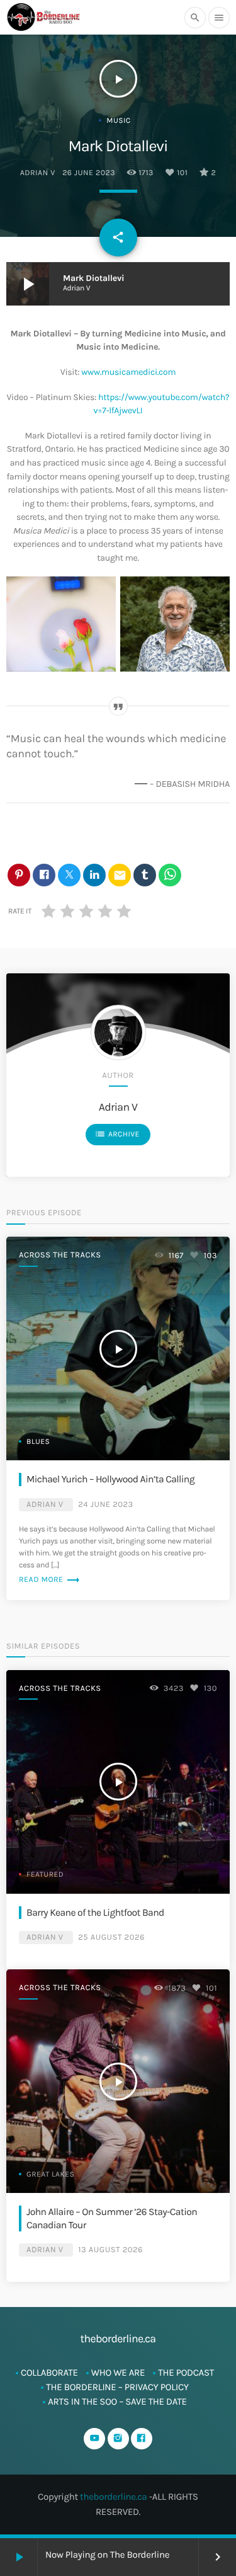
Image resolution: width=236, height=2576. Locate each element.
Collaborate (49, 2373)
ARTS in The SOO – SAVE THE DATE (117, 2401)
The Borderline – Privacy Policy (117, 2387)
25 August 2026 (111, 1938)
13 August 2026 (110, 2250)
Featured (45, 1875)
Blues (38, 1442)
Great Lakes (50, 2175)
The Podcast (186, 2373)
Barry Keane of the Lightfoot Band (95, 1913)
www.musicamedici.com (128, 372)
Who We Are (118, 2373)
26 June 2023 (89, 173)
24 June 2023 (106, 1505)
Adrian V (38, 173)
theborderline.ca (114, 2497)
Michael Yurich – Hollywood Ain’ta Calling (110, 1479)
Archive (117, 1134)
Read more (50, 1580)
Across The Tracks (60, 1255)
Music (118, 121)
